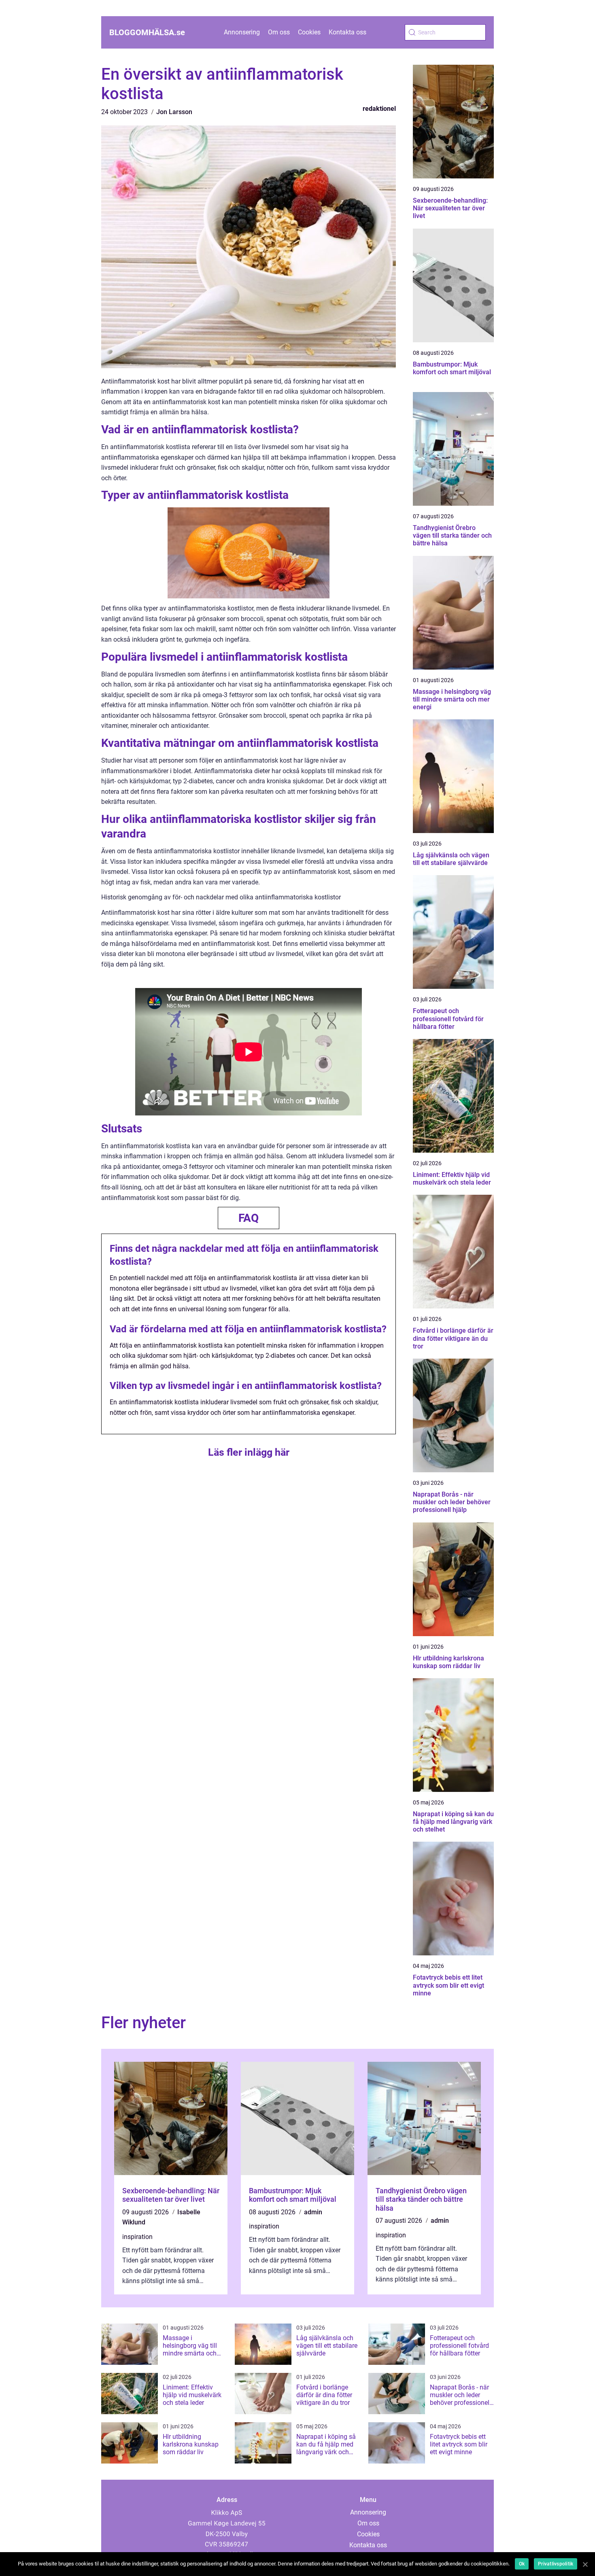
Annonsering (242, 32)
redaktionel (379, 109)
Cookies (309, 32)
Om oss (279, 32)
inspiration (137, 2237)
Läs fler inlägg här (249, 1452)
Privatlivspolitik (556, 2564)
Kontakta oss (347, 32)
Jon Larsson (174, 112)
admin (313, 2212)
